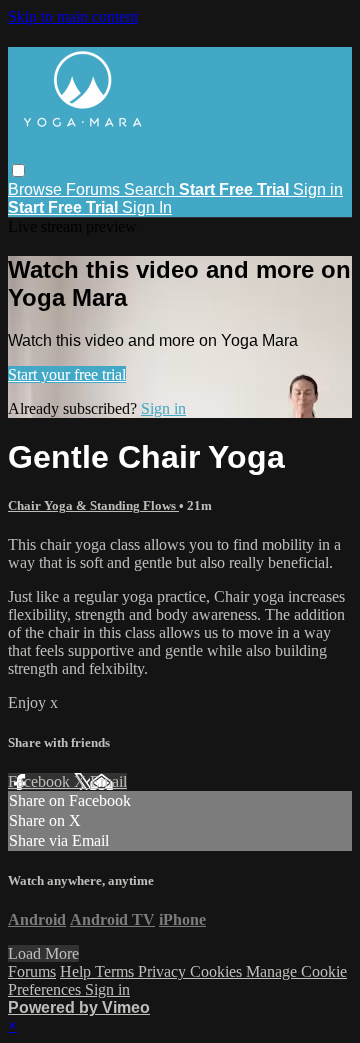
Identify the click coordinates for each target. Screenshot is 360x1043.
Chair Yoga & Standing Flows (93, 505)
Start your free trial (67, 374)
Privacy (164, 971)
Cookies (218, 971)
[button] (18, 170)
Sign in (318, 189)
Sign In (147, 207)
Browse (37, 189)
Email (108, 781)
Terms (116, 971)
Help (77, 971)
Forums (95, 189)
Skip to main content (73, 16)
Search (151, 189)
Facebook (41, 781)
